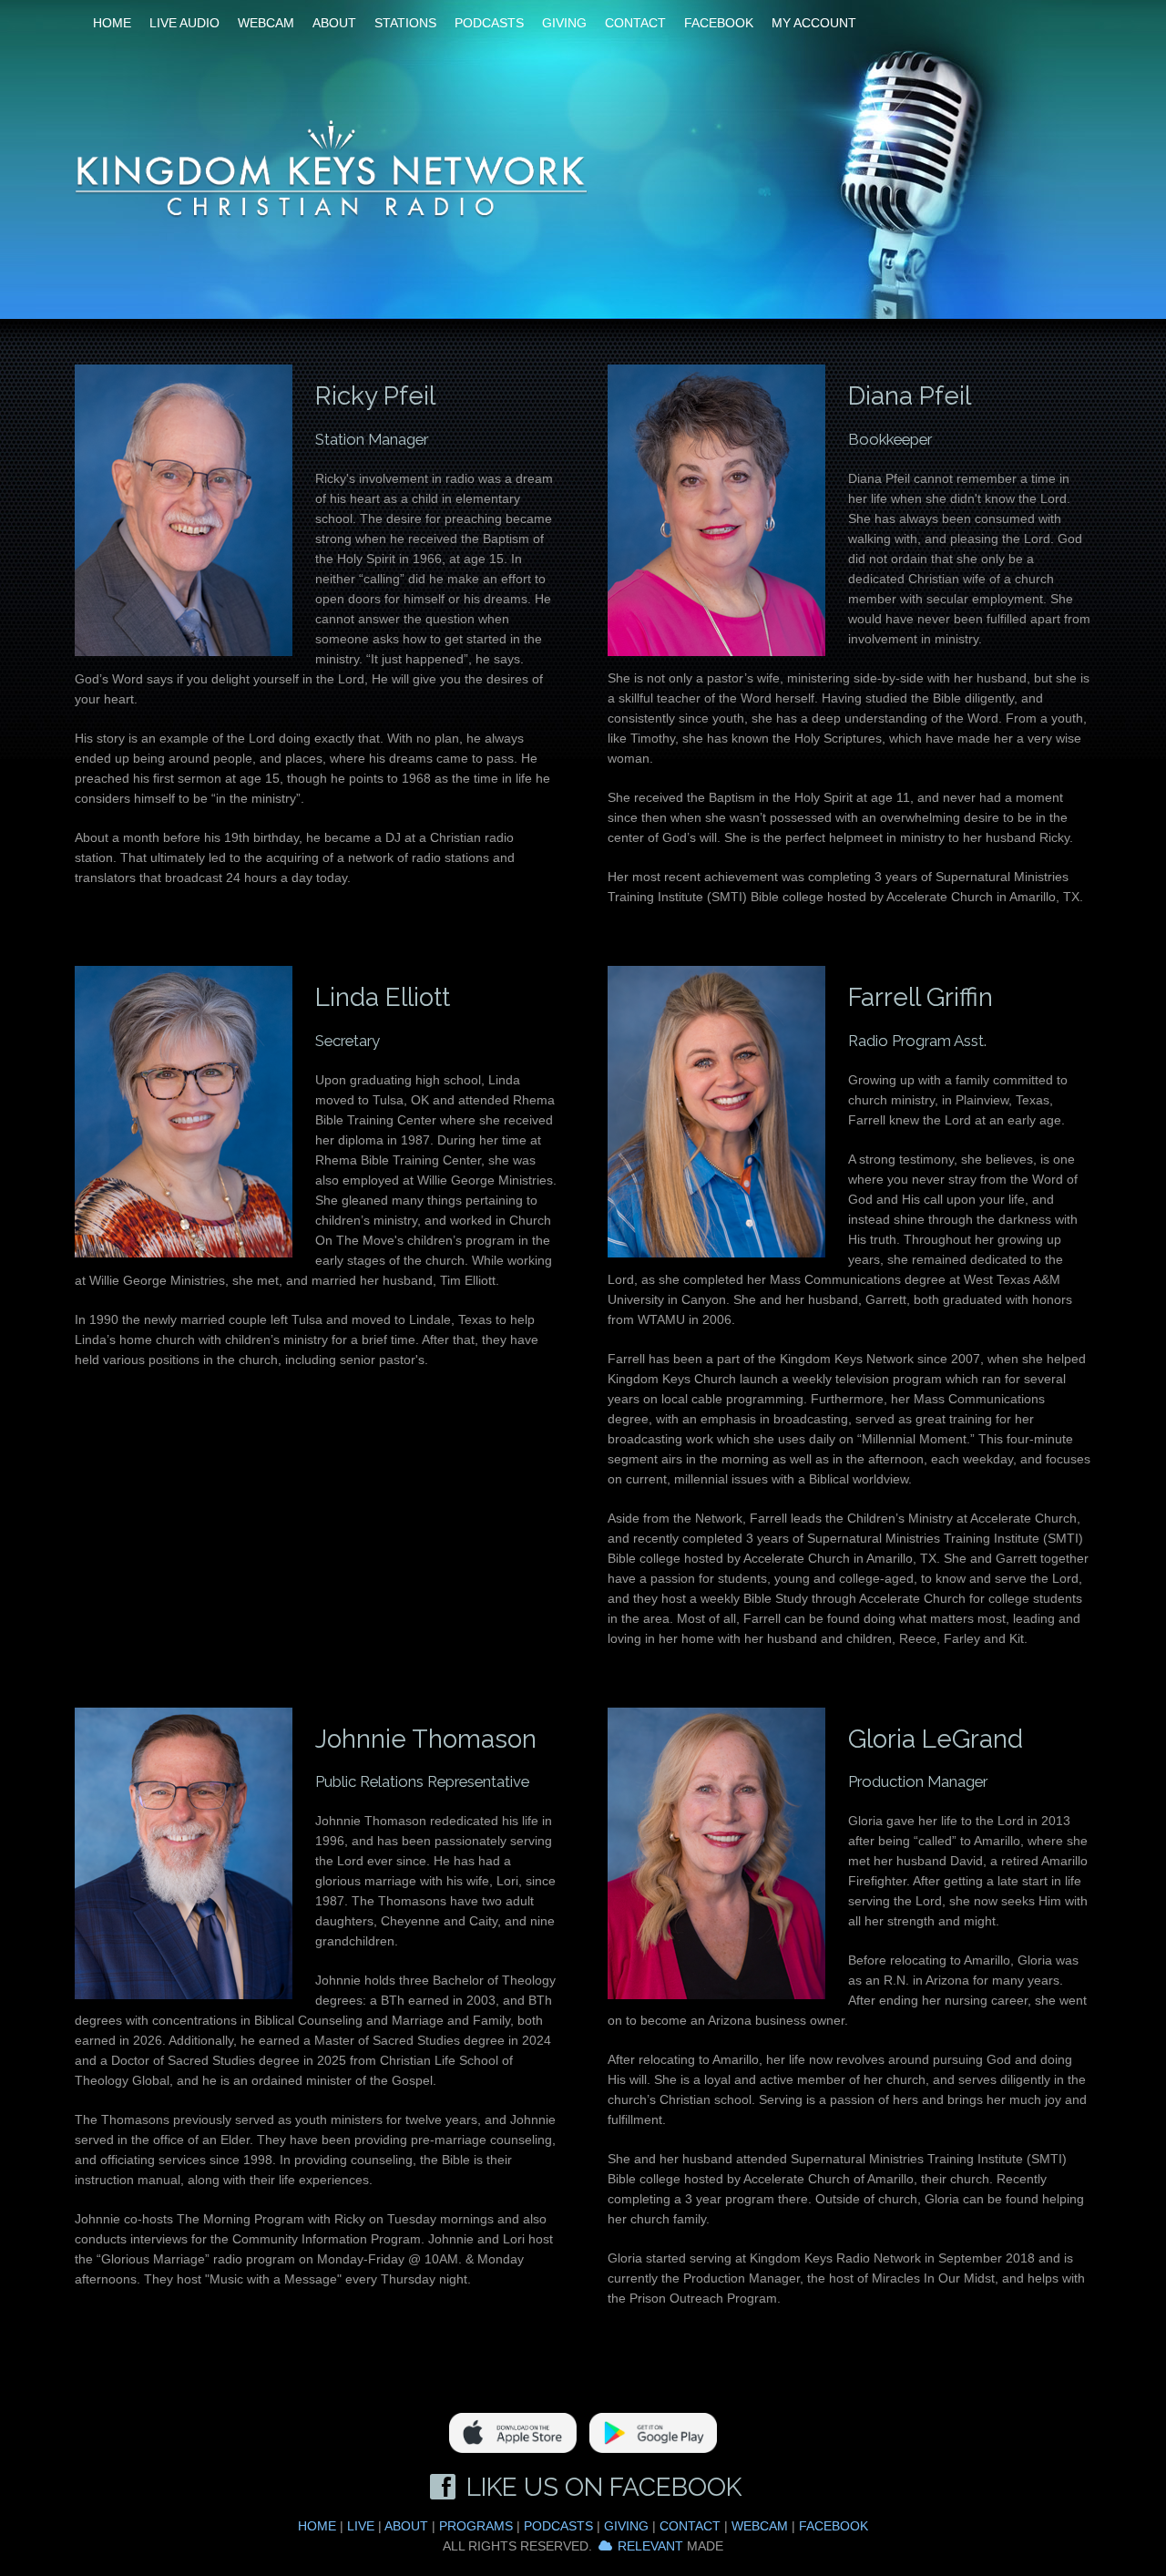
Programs (476, 2526)
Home (112, 23)
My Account (814, 23)
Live (361, 2526)
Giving (564, 23)
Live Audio (184, 23)
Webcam (266, 23)
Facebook (719, 23)
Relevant (650, 2546)
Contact (635, 23)
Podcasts (489, 23)
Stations (405, 23)
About (334, 23)
